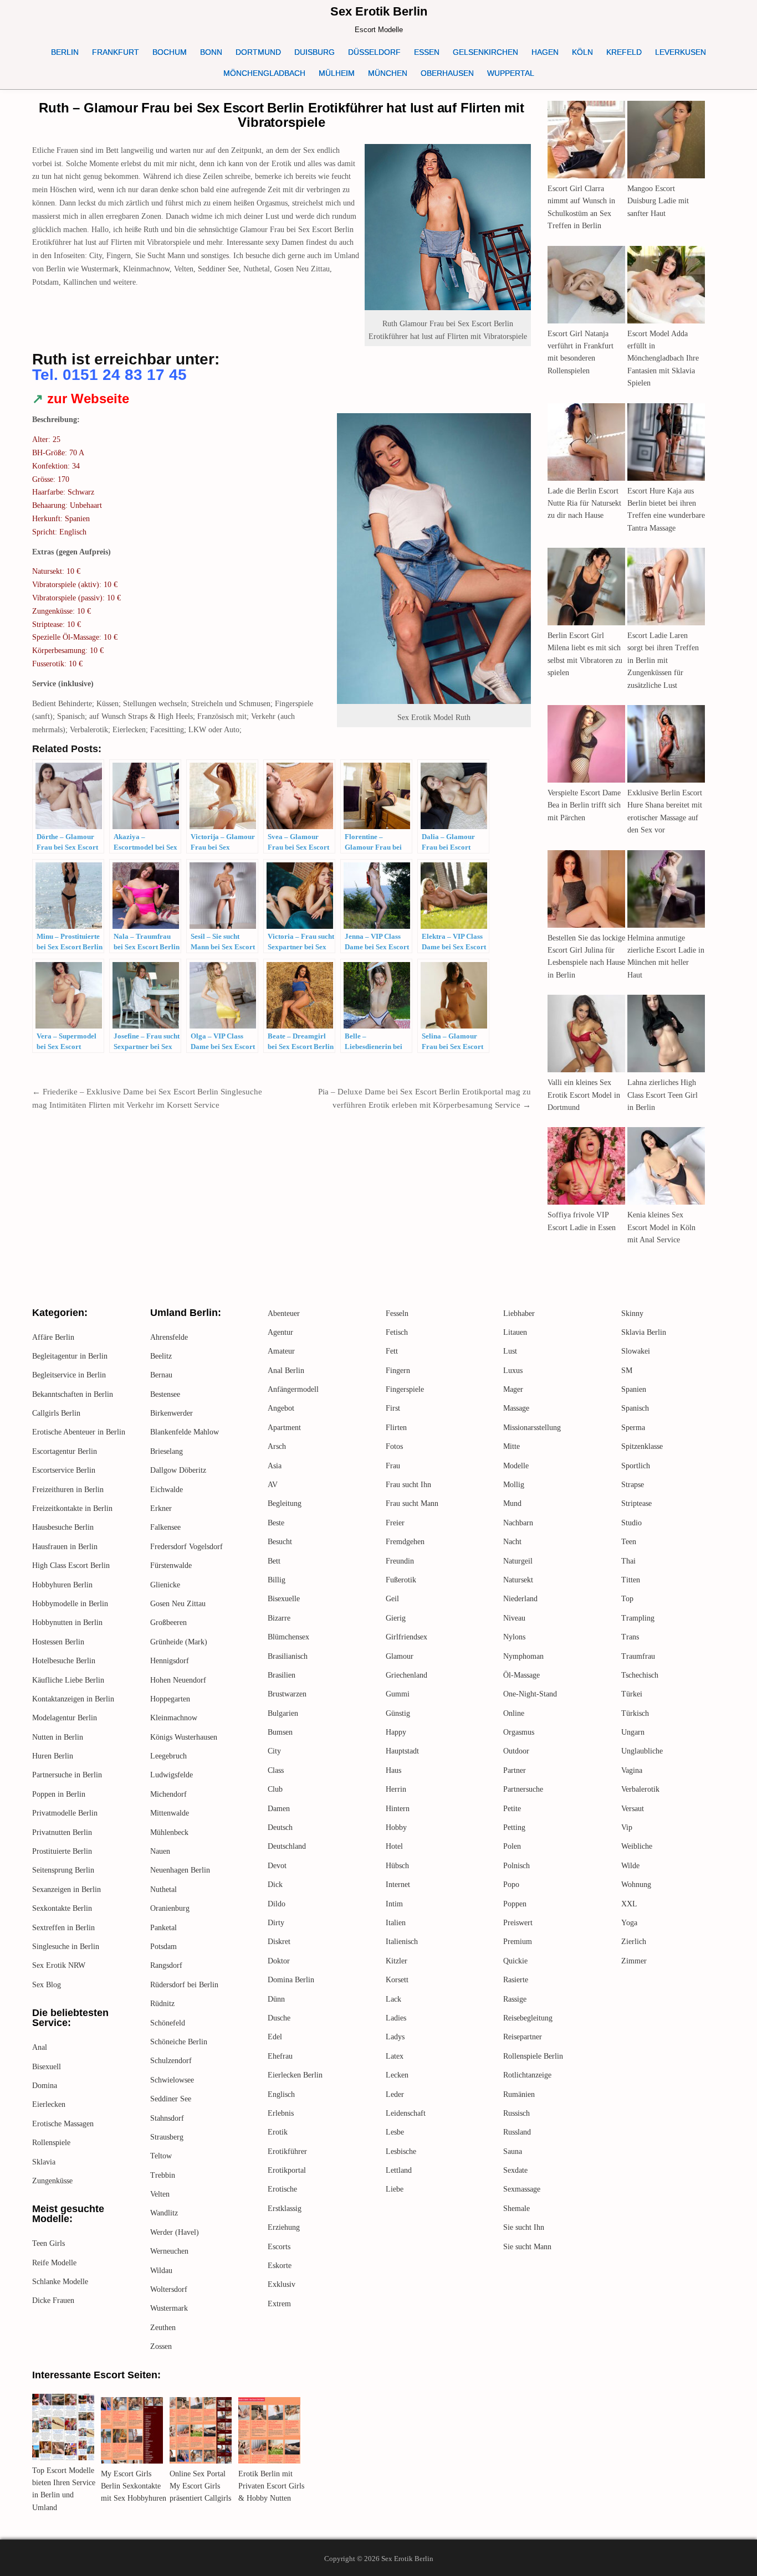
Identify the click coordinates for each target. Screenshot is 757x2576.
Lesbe (395, 2132)
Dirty (276, 1923)
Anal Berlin (286, 1371)
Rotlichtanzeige (527, 2075)
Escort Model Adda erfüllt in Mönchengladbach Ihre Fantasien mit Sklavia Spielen (663, 359)
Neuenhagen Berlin (180, 1870)
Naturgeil (518, 1561)
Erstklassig (285, 2209)
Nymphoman (523, 1656)
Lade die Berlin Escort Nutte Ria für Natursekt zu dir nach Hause (584, 503)
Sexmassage (522, 2189)
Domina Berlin (291, 1980)
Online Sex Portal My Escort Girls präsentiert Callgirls (200, 2486)
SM (627, 1371)
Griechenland (406, 1675)
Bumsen (280, 1732)
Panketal (163, 1928)
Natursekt (518, 1580)
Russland (517, 2132)
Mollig (514, 1485)
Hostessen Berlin (58, 1642)
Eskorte (280, 2266)
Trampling (638, 1618)
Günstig (398, 1713)
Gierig (396, 1618)
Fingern (398, 1371)
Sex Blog (47, 1985)
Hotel (394, 1846)
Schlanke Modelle (60, 2282)
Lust (510, 1351)
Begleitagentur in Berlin (70, 1356)
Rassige (515, 1999)
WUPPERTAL (511, 73)
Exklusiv (282, 2284)
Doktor (279, 1961)
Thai (628, 1561)
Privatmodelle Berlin (65, 1813)
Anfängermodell (293, 1389)
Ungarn (633, 1732)
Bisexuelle (284, 1599)
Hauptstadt (402, 1751)
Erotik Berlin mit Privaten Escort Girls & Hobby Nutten (271, 2486)
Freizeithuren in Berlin (68, 1490)
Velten (160, 2194)
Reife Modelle (54, 2263)
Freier (395, 1523)
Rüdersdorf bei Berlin (184, 1985)
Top (627, 1599)
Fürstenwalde (171, 1565)
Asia (275, 1466)
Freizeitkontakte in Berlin (72, 1508)
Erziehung (284, 2227)
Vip (627, 1827)
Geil (392, 1599)
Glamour (400, 1656)
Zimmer (634, 1961)
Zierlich (634, 1942)
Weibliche (637, 1846)
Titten (631, 1580)
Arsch (277, 1446)
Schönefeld (168, 2023)
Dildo (277, 1904)
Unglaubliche (642, 1751)
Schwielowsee (172, 2080)
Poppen (515, 1904)
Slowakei (636, 1351)
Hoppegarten (170, 1699)
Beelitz (161, 1356)
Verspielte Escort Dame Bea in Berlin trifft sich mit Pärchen (584, 805)
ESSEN (427, 52)
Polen (512, 1846)
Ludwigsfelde (172, 1775)
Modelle (516, 1466)
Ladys (395, 2037)
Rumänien (519, 2094)
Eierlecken (49, 2104)
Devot (277, 1866)
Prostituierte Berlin (62, 1851)
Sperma (633, 1428)
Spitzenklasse (642, 1446)
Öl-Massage (521, 1675)
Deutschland (287, 1846)
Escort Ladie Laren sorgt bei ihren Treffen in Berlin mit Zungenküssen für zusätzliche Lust (663, 660)
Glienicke (165, 1585)
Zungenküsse (52, 2181)
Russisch (516, 2113)
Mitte (512, 1446)
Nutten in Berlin (58, 1737)
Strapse (633, 1485)
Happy (396, 1732)
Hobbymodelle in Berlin (70, 1604)
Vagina (632, 1770)
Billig (277, 1580)
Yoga (629, 1923)
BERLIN (65, 52)
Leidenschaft (406, 2113)
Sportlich (636, 1466)
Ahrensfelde (169, 1337)
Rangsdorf (166, 1965)
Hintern (398, 1809)
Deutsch (280, 1827)
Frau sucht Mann (412, 1503)
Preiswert (518, 1923)
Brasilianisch (288, 1656)
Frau (393, 1466)
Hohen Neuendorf (178, 1680)
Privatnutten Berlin (62, 1832)
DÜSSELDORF (374, 52)
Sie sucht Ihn (524, 2227)
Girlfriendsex (406, 1637)
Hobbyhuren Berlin (62, 1585)
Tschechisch (640, 1675)
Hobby (396, 1827)
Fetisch (397, 1332)
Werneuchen (169, 2251)
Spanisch (635, 1408)
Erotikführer (287, 2151)
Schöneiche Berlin (179, 2042)
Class (276, 1770)
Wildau (161, 2271)
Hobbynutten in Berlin (67, 1623)
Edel (275, 2037)
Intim (394, 1904)
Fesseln (397, 1313)
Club (275, 1789)
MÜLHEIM (337, 73)
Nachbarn (518, 1523)
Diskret (279, 1942)
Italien (396, 1923)
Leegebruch (168, 1756)
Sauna (513, 2151)
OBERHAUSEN (447, 73)
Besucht (280, 1542)
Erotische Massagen (63, 2124)
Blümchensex (288, 1637)
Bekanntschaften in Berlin (73, 1394)
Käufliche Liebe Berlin (68, 1680)
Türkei (632, 1694)
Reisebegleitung (528, 2018)
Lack (393, 1999)
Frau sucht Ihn (408, 1485)
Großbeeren (168, 1623)
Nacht (512, 1542)
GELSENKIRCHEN (485, 52)
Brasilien (282, 1675)
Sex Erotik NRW (59, 1965)
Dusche (279, 2018)
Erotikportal (287, 2170)
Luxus (513, 1371)
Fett (392, 1351)
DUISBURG (314, 52)
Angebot (281, 1408)
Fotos (394, 1446)
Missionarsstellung (532, 1428)
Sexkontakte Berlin (62, 1908)
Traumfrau (638, 1656)
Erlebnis (281, 2113)
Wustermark (169, 2308)
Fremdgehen (405, 1542)
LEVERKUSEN (681, 52)
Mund (512, 1503)
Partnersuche (523, 1789)
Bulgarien (283, 1713)
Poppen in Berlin (59, 1794)
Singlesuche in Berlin (66, 1947)
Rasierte (516, 1980)
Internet (398, 1885)
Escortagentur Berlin (65, 1451)
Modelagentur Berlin (65, 1718)
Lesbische (401, 2151)
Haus (393, 1770)
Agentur (280, 1332)
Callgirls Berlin (56, 1413)
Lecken (397, 2075)
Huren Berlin (53, 1756)
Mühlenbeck (169, 1832)
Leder (395, 2094)
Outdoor (516, 1751)
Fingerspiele (405, 1389)
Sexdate (515, 2170)
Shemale (516, 2209)
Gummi (398, 1694)
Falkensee (165, 1527)
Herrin (396, 1789)
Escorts (279, 2247)
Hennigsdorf (170, 1661)
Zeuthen (163, 2328)
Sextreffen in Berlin (63, 1928)
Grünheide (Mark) (179, 1642)
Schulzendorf (171, 2061)
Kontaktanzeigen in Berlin (73, 1699)
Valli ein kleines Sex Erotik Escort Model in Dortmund (584, 1095)
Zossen (161, 2346)
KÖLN (582, 52)
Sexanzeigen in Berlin (67, 1889)
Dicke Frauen (53, 2300)
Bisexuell (47, 2067)
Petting (514, 1827)
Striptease (636, 1503)
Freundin (400, 1561)
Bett (274, 1561)
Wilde (630, 1866)
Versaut (633, 1809)
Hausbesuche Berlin (63, 1527)
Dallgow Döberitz (178, 1470)
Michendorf (168, 1794)
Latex (395, 2056)
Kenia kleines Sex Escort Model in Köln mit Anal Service (661, 1227)
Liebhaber (519, 1313)
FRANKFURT (116, 52)
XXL (629, 1904)
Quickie (515, 1961)
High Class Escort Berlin (71, 1565)
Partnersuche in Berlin (67, 1775)
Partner (515, 1770)
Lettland (399, 2170)
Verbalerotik (640, 1789)
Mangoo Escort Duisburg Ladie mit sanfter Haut (658, 201)
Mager (513, 1389)
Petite (512, 1809)
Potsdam (163, 1947)
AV (273, 1485)
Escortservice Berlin (64, 1470)
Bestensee (165, 1394)
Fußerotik (401, 1580)
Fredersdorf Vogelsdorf (186, 1547)
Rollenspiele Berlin (533, 2056)
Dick (275, 1885)
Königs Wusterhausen (184, 1737)
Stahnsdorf (167, 2118)
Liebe (395, 2189)
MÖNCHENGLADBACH (264, 73)
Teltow (161, 2156)
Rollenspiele (51, 2143)
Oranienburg (170, 1908)
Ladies (396, 2018)
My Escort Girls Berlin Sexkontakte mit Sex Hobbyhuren (134, 2486)
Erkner (161, 1508)
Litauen (515, 1332)
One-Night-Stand (530, 1694)
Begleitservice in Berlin (69, 1375)
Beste (276, 1523)
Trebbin (163, 2175)
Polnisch (516, 1866)
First (393, 1408)
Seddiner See (171, 2099)
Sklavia (44, 2162)
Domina (45, 2086)
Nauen (160, 1851)
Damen (279, 1809)
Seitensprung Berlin (63, 1870)
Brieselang (167, 1451)
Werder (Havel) (175, 2232)
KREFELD (624, 52)
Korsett (397, 1980)
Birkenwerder (172, 1413)
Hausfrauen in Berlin (65, 1547)
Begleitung (285, 1503)
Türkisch (635, 1713)
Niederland (520, 1599)
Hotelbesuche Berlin (64, 1661)
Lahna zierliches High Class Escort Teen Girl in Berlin (663, 1095)
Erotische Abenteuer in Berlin (79, 1432)
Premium (518, 1942)
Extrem (279, 2304)
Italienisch (402, 1942)
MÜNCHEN (388, 73)
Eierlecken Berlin (295, 2075)
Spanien (634, 1389)
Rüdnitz (162, 2004)
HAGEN (545, 52)
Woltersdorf (169, 2289)
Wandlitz (164, 2213)
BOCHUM (170, 52)
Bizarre (279, 1618)
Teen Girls (48, 2243)
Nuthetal (163, 1889)
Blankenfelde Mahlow (185, 1432)
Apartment (284, 1428)
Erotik (278, 2132)
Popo (511, 1885)
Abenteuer (284, 1313)
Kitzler (397, 1961)
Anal (40, 2047)
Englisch (281, 2094)
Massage (516, 1408)
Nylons (514, 1637)
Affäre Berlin (53, 1337)
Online (514, 1713)
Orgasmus (519, 1732)
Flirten (396, 1428)
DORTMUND (258, 52)
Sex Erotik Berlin (379, 11)
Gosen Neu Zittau (178, 1604)
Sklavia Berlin (644, 1332)
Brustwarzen (287, 1694)
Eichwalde (167, 1490)
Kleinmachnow (174, 1718)
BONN (211, 52)
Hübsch (397, 1866)
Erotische (282, 2189)
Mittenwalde (170, 1813)
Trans (630, 1637)
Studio (631, 1523)
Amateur (281, 1351)
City (274, 1751)
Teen (629, 1542)
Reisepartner (523, 2037)
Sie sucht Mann (527, 2247)
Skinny (632, 1313)
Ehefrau (280, 2056)
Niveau (514, 1618)
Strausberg (167, 2137)
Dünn (276, 1999)
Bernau (161, 1375)
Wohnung (636, 1885)
